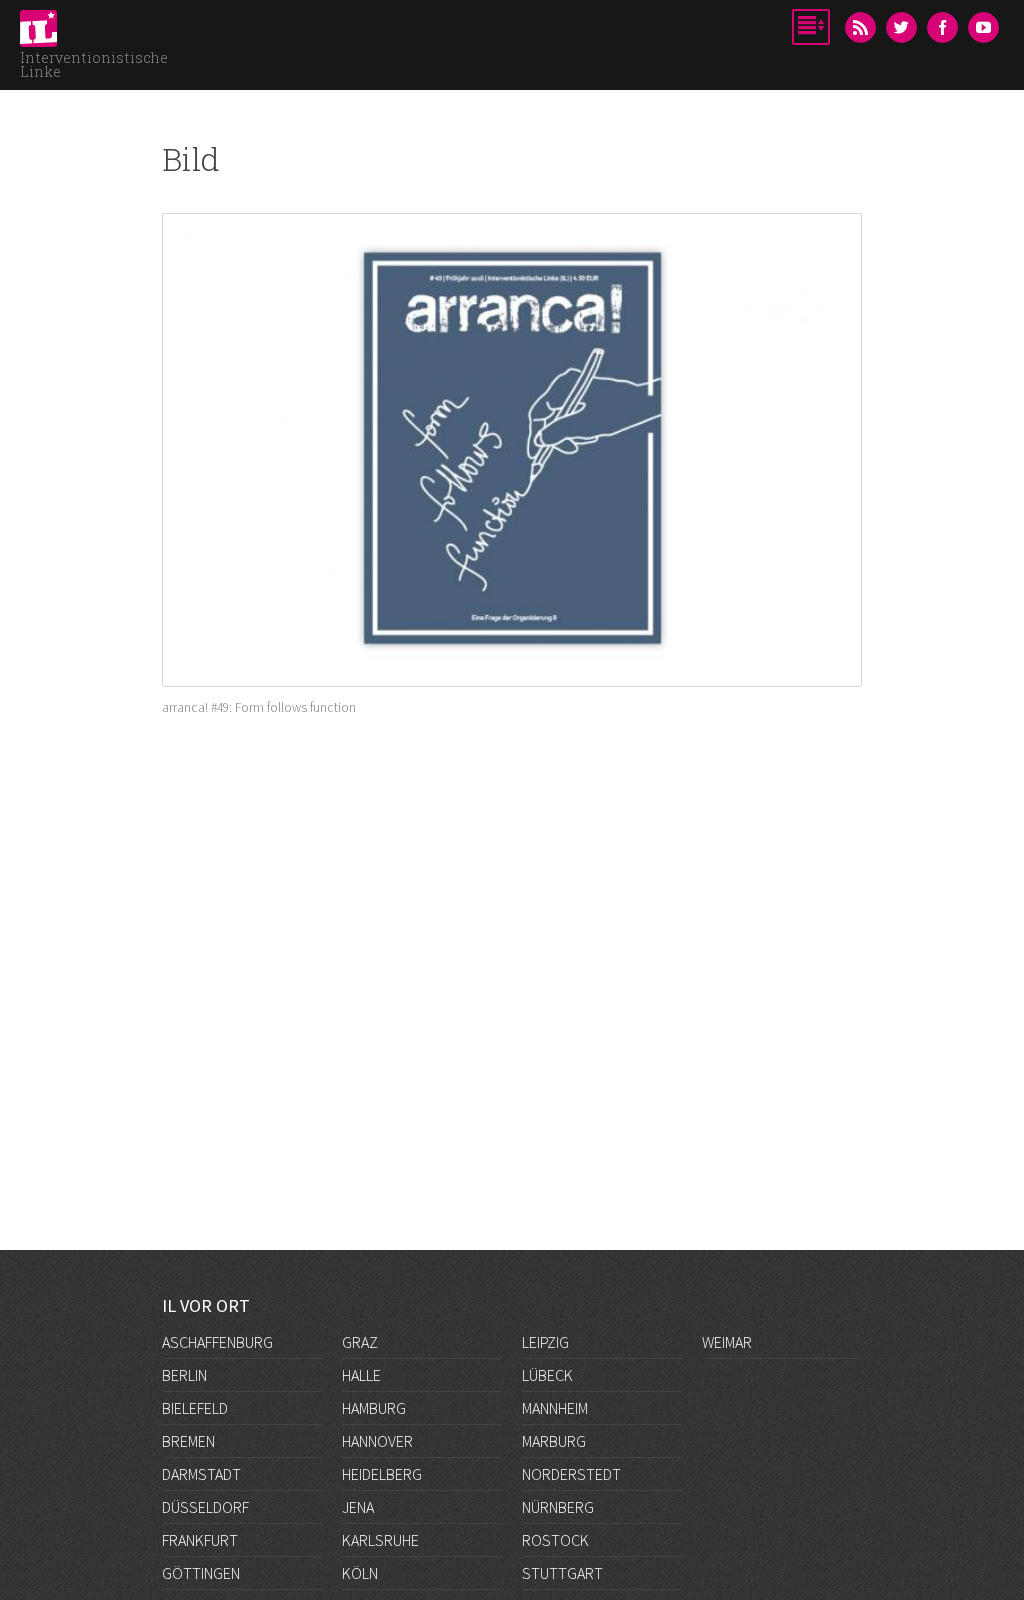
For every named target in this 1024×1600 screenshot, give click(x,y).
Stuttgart (562, 1570)
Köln (359, 1570)
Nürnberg (558, 1504)
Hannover (377, 1439)
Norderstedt (571, 1472)
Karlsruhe (380, 1537)
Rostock (555, 1537)
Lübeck (547, 1374)
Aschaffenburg (217, 1341)
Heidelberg (382, 1472)
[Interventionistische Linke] (38, 34)
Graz (360, 1341)
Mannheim (555, 1406)
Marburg (554, 1439)
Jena (358, 1504)
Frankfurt (199, 1537)
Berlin (184, 1373)
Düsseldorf (205, 1504)
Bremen (188, 1439)
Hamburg (374, 1406)
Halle (361, 1374)
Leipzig (546, 1341)
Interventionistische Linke (94, 64)
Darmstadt (201, 1471)
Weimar (727, 1341)
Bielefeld (195, 1406)
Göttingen (201, 1569)
